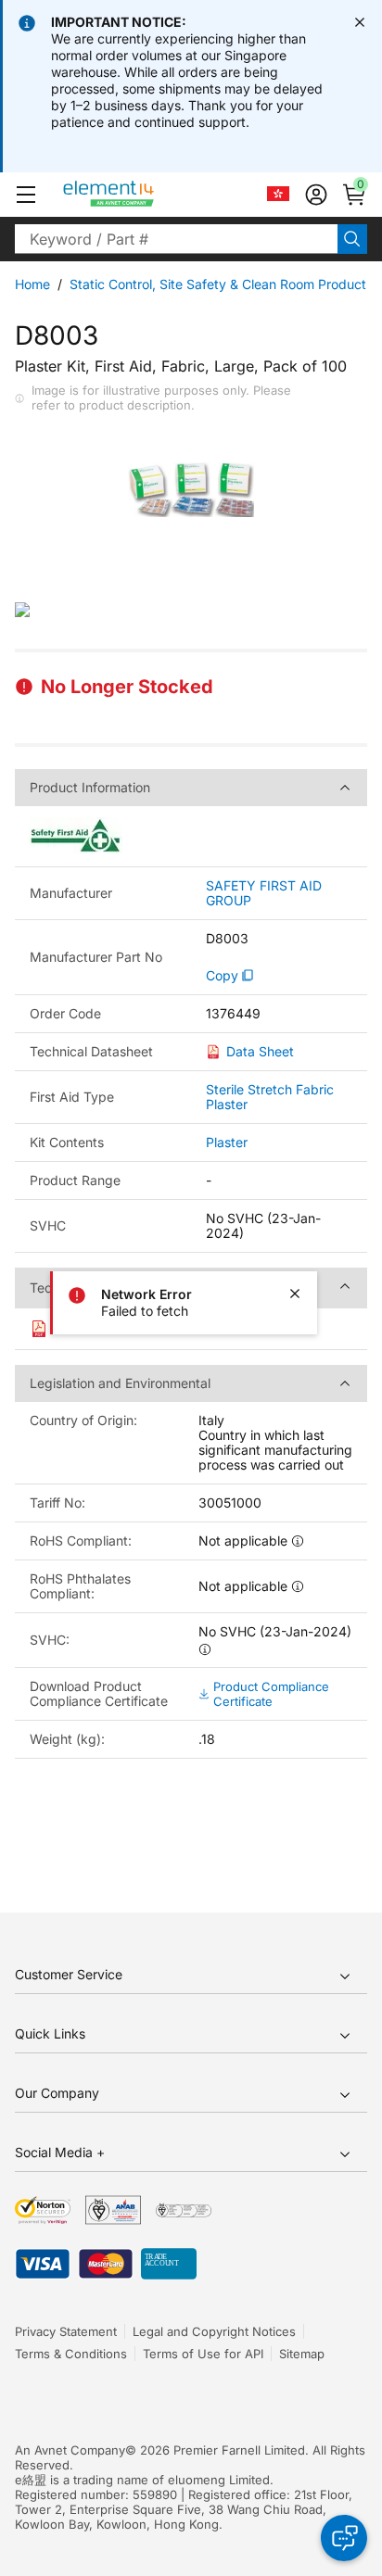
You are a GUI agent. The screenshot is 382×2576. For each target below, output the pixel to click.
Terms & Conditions (71, 2354)
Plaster (227, 1142)
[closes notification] (360, 22)
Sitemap (302, 2354)
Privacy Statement (66, 2331)
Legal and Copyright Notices (214, 2331)
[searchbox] (176, 239)
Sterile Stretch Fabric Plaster (270, 1097)
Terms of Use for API (203, 2354)
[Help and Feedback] (344, 2538)
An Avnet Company (70, 2450)
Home (32, 284)
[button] (26, 195)
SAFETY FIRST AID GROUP (264, 893)
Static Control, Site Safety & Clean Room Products (221, 284)
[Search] (352, 239)
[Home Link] (143, 195)
